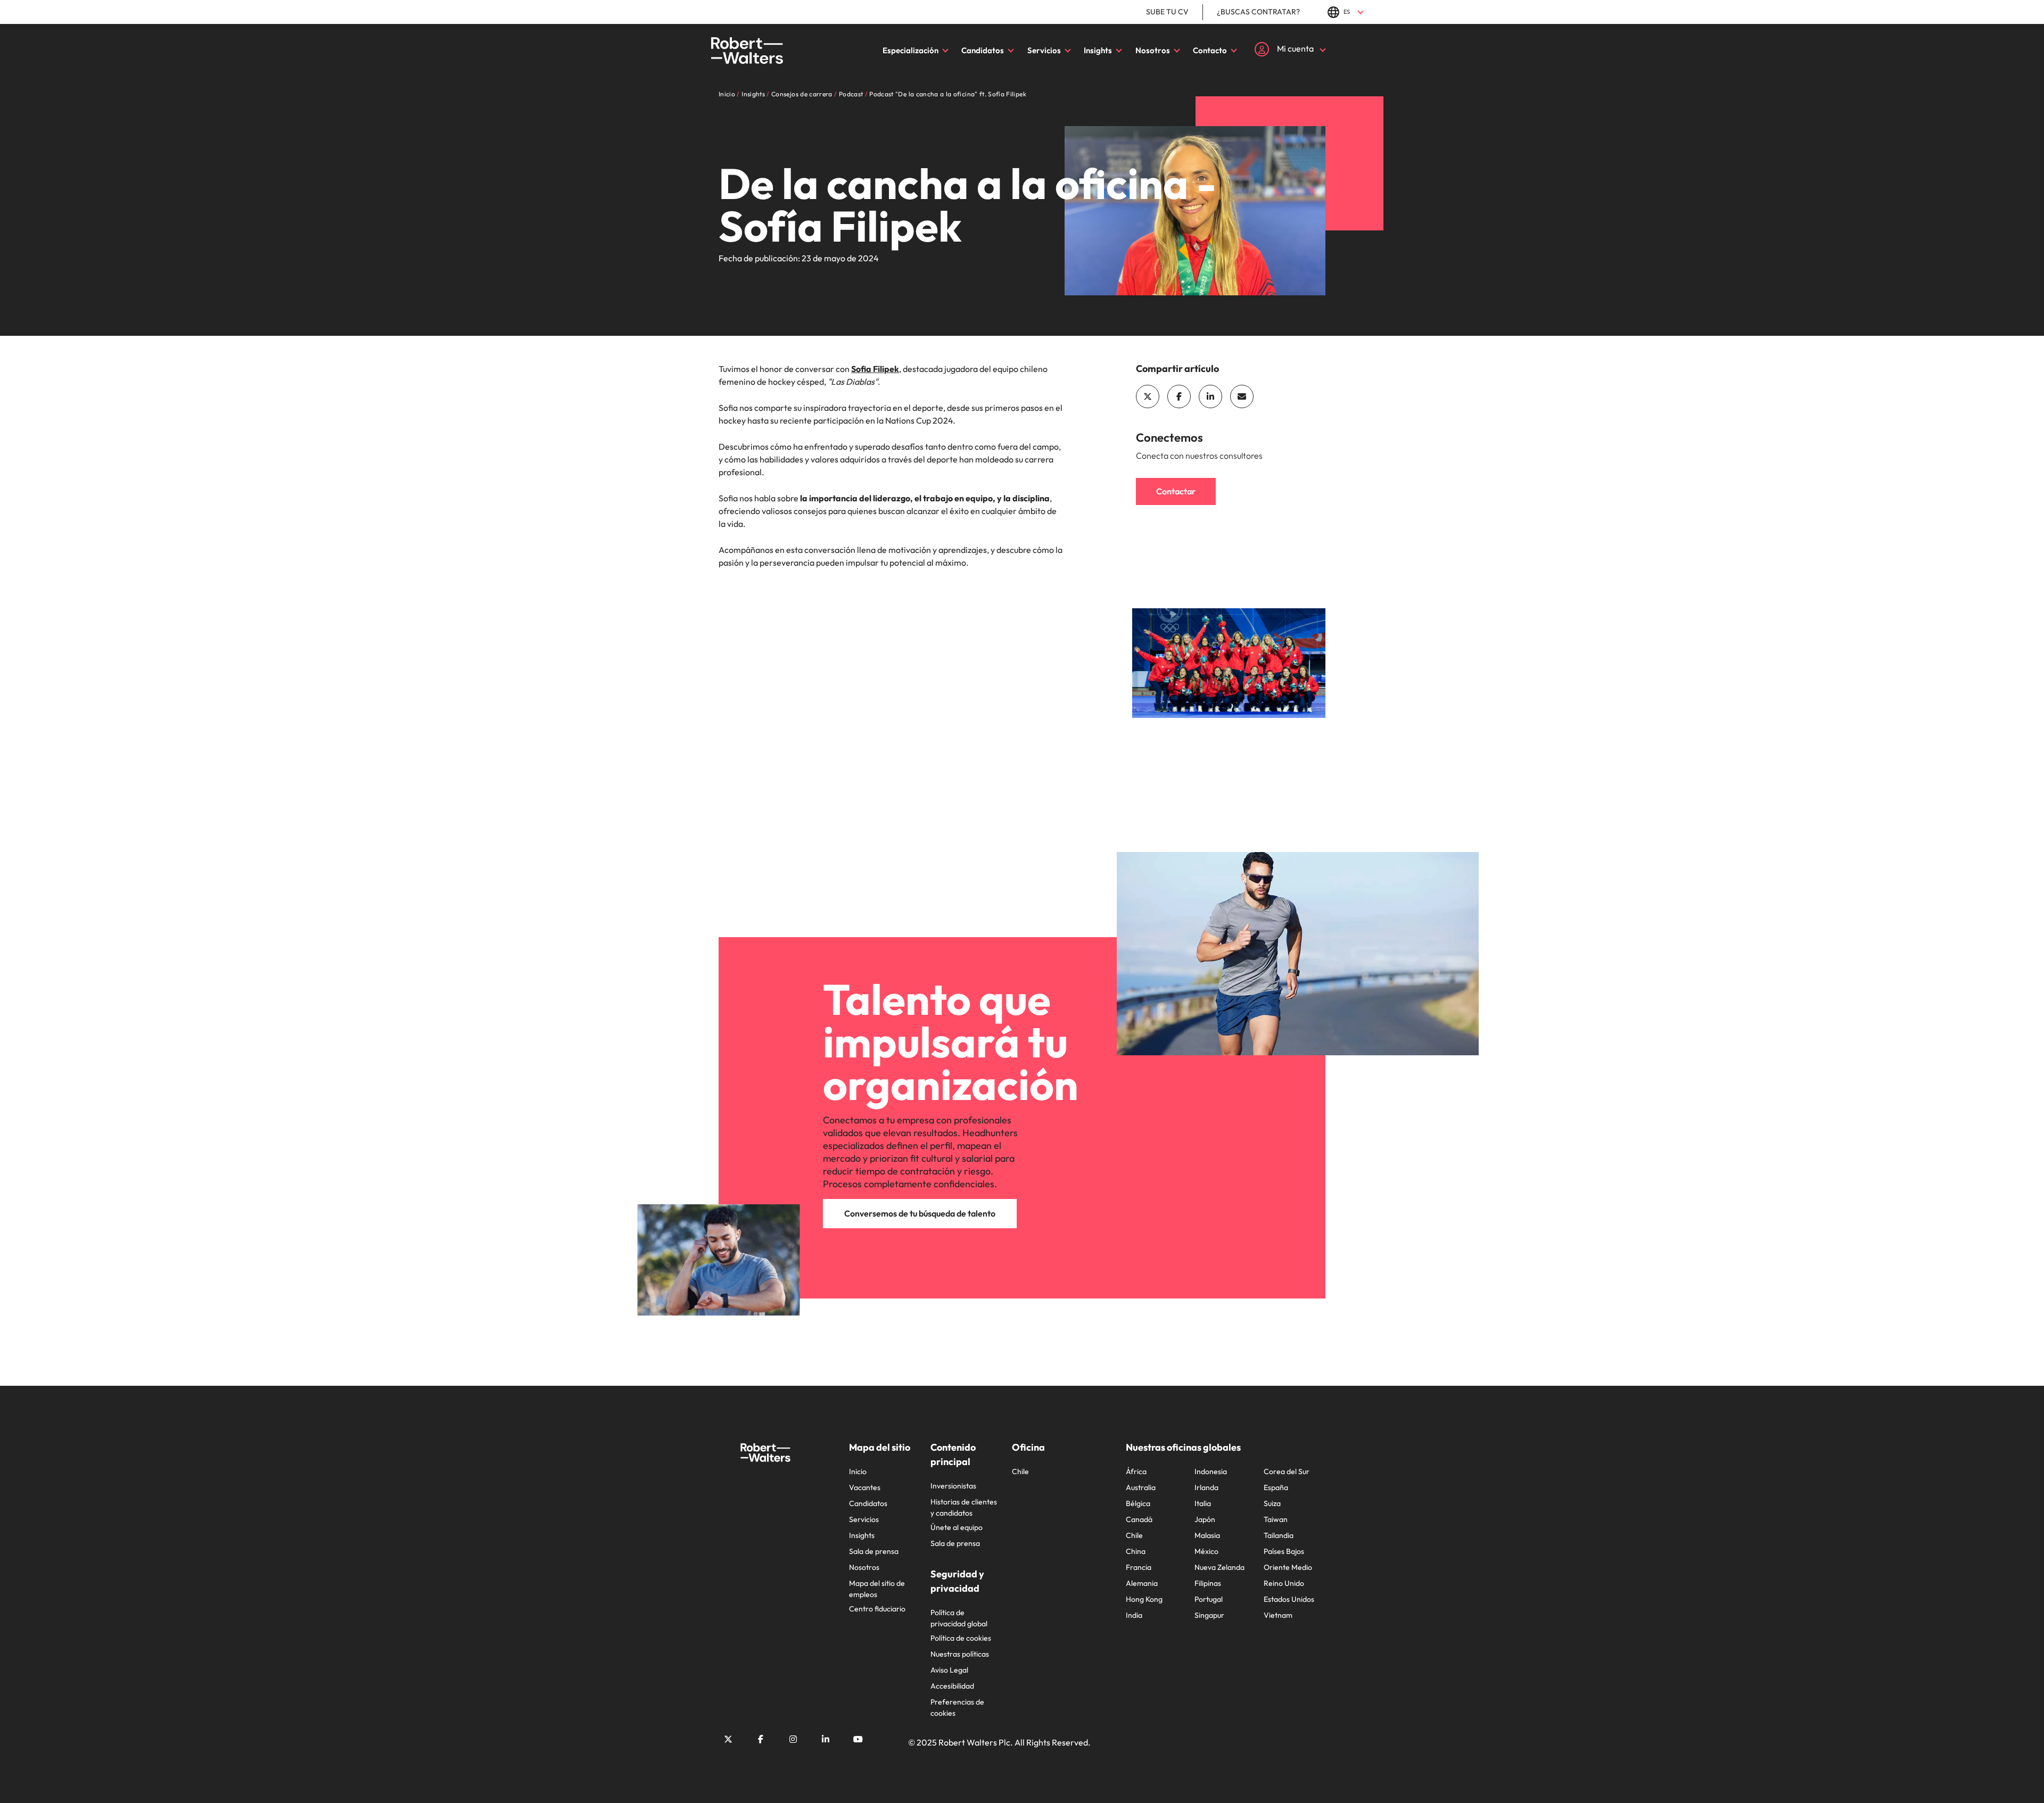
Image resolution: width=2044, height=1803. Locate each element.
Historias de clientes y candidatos (964, 1507)
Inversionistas (953, 1486)
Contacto (1210, 50)
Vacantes (865, 1487)
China (1136, 1551)
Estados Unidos (1289, 1599)
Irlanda (1206, 1487)
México (1206, 1551)
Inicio (858, 1471)
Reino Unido (1284, 1583)
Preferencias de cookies (957, 1707)
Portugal (1209, 1599)
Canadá (1139, 1519)
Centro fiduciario (877, 1609)
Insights (1098, 50)
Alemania (1142, 1583)
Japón (1205, 1519)
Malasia (1207, 1535)
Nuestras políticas (960, 1654)
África (1136, 1471)
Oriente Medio (1288, 1567)
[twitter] (1148, 396)
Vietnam (1278, 1615)
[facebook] (1179, 396)
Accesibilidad (952, 1686)
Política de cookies (961, 1638)
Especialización (910, 50)
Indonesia (1211, 1471)
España (1276, 1487)
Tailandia (1279, 1535)
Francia (1139, 1567)
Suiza (1272, 1503)
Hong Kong (1144, 1599)
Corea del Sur (1287, 1471)
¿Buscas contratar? (1258, 12)
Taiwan (1276, 1519)
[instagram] (793, 1739)
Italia (1203, 1503)
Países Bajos (1284, 1551)
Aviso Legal (949, 1670)
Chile (1020, 1471)
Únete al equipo (957, 1527)
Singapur (1209, 1615)
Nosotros (1153, 50)
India (1134, 1615)
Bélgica (1138, 1503)
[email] (1242, 396)
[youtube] (858, 1739)
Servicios (1044, 50)
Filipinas (1208, 1583)
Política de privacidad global (959, 1618)
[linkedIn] (1210, 396)
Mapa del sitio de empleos (877, 1589)
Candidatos (983, 50)
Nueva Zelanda (1219, 1567)
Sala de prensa (874, 1551)
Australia (1141, 1487)
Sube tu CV (1167, 12)
